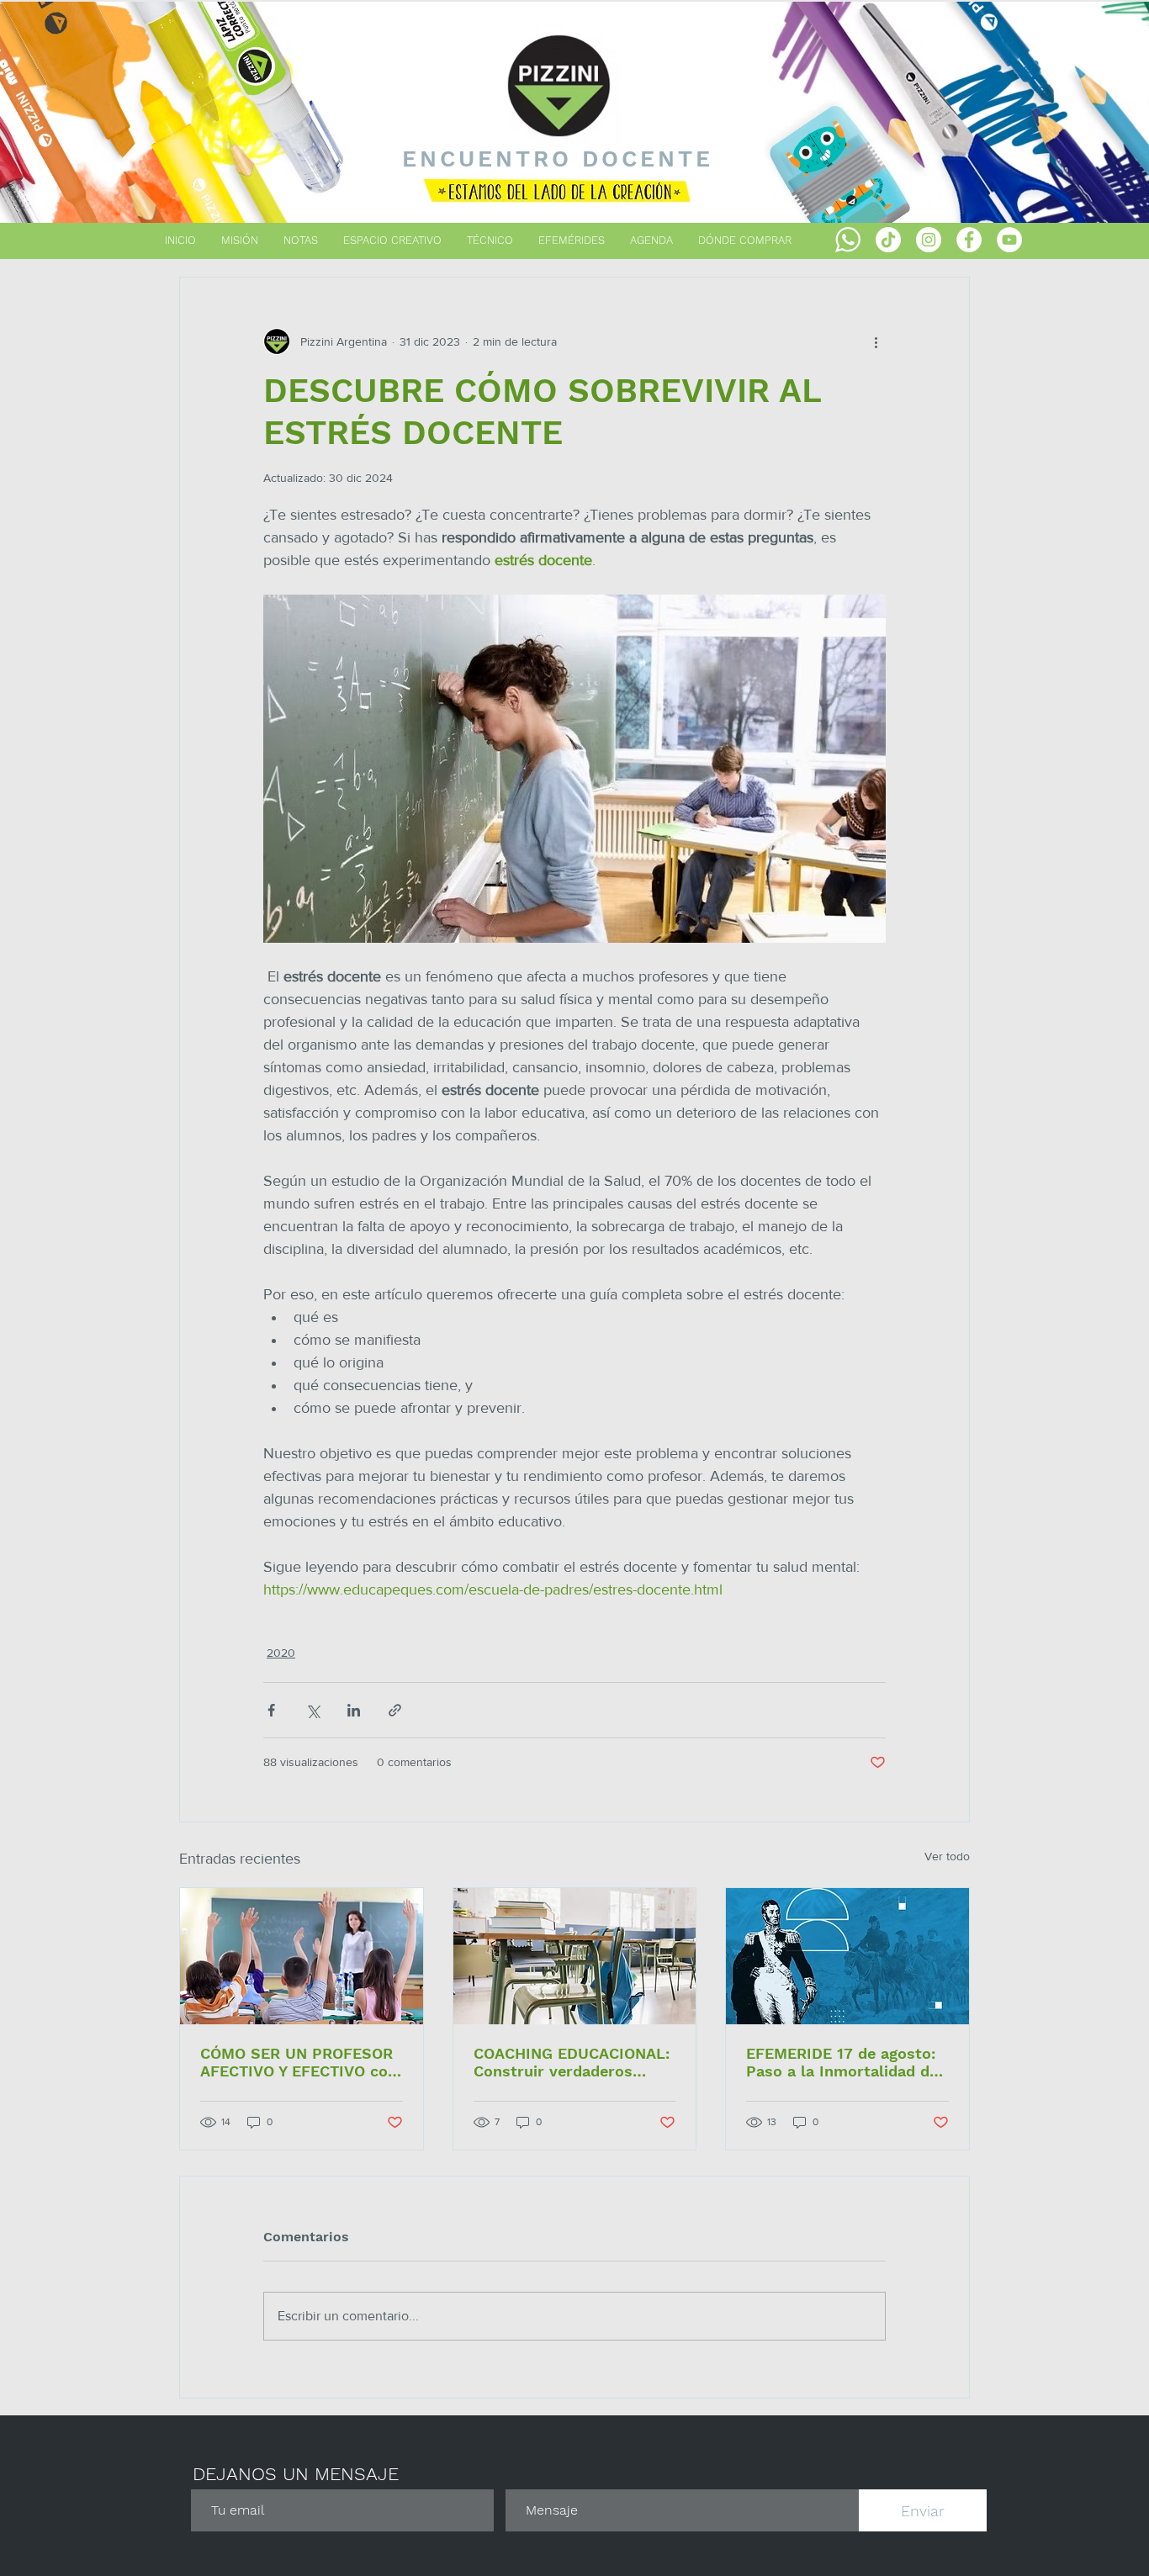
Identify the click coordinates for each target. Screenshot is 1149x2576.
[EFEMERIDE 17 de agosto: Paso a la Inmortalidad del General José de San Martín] (847, 1956)
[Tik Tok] (888, 240)
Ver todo (947, 1856)
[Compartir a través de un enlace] (395, 1710)
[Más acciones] (876, 341)
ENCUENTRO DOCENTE (558, 159)
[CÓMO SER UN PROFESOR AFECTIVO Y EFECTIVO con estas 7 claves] (302, 1956)
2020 (281, 1653)
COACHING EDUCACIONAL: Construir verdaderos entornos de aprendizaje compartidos (572, 2062)
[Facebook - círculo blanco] (969, 240)
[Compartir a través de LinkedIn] (354, 1710)
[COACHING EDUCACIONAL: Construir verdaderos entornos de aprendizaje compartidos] (575, 1956)
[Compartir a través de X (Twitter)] (312, 1710)
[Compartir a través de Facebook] (271, 1710)
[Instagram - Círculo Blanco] (929, 240)
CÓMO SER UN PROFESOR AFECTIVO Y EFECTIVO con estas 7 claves (299, 2062)
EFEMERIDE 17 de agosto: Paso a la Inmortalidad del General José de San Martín (845, 2062)
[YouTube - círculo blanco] (1009, 240)
